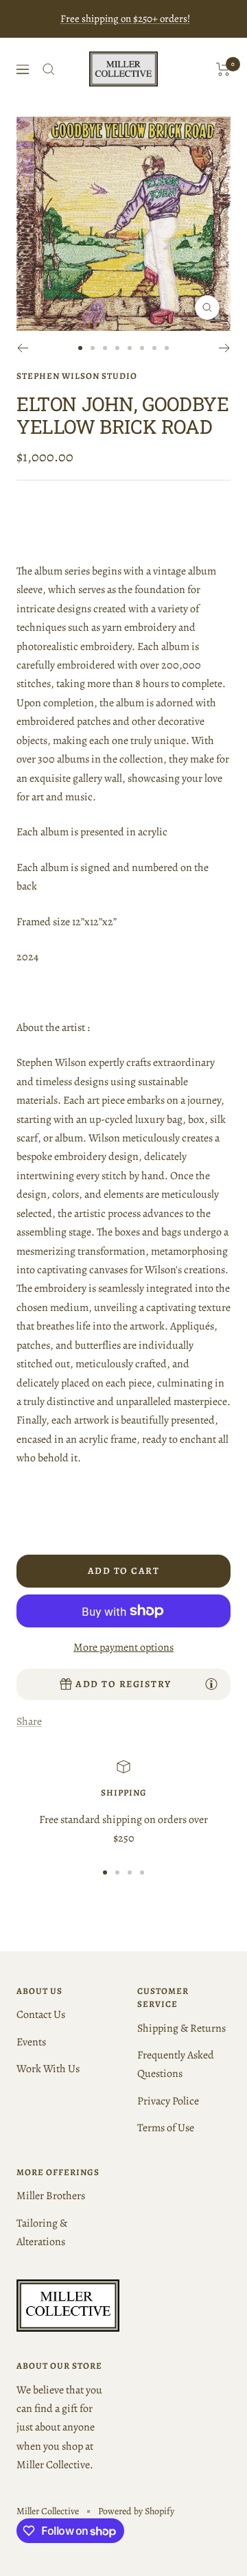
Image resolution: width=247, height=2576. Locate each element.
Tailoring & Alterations (42, 2232)
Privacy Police (168, 2101)
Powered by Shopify (136, 2511)
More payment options (123, 1647)
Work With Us (48, 2069)
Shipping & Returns (181, 2028)
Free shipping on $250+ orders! (125, 19)
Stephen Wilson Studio (77, 376)
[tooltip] (211, 1684)
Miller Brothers (51, 2196)
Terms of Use (166, 2128)
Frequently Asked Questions (176, 2064)
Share (29, 1721)
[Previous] (22, 348)
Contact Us (41, 2015)
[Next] (225, 348)
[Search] (49, 69)
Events (31, 2042)
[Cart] (223, 69)
